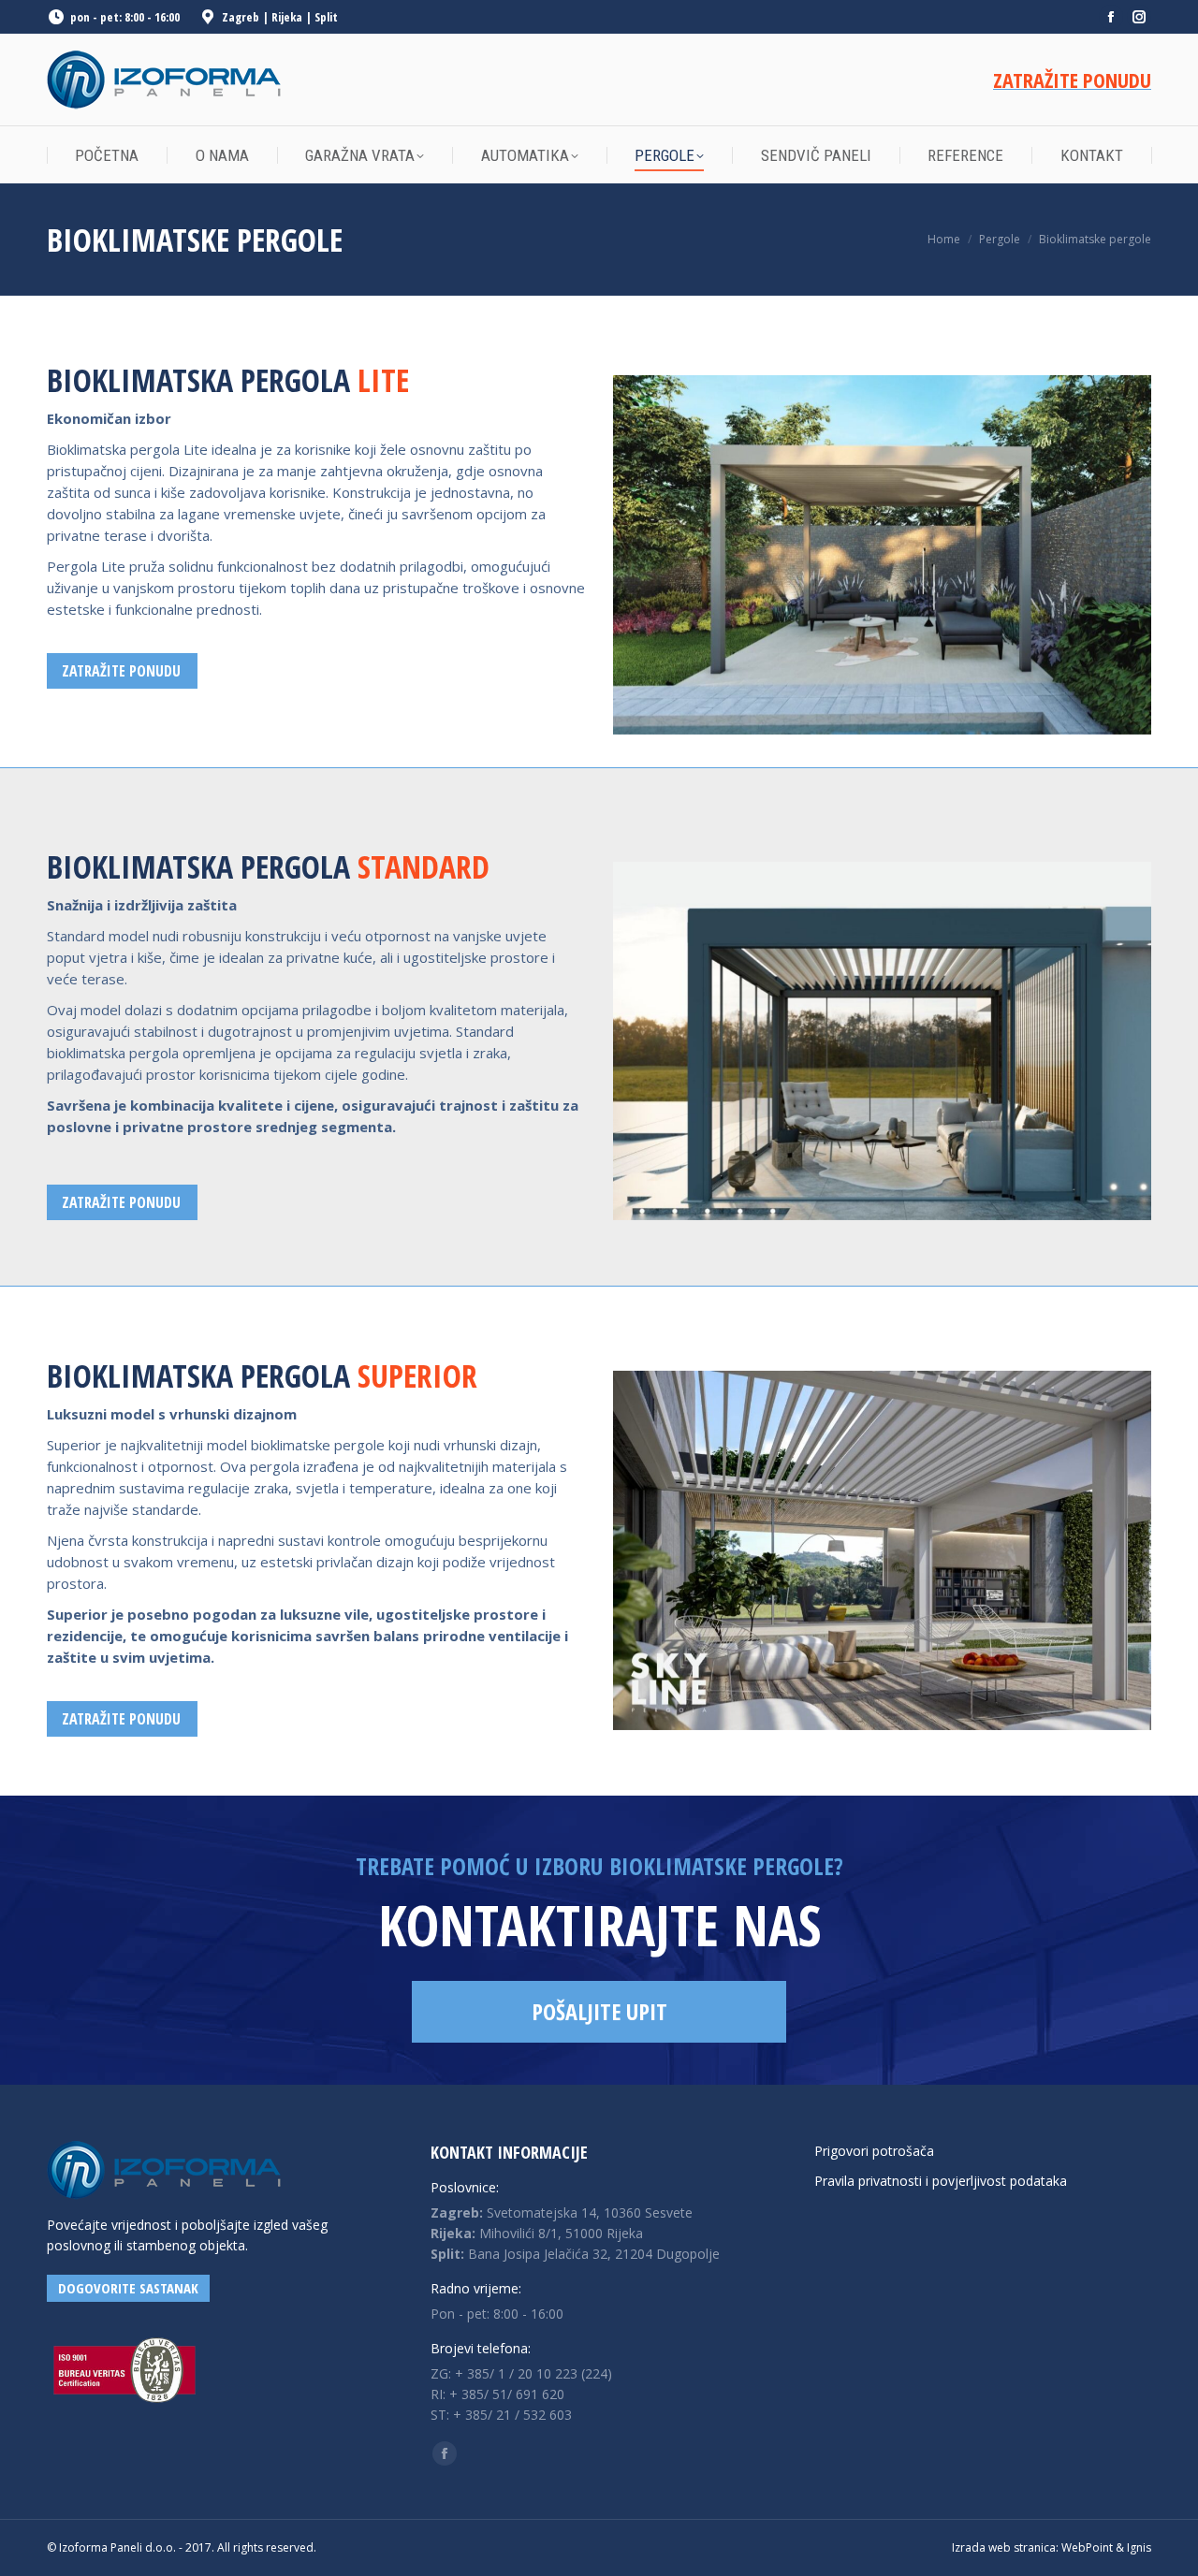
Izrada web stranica (1004, 2547)
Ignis (1139, 2547)
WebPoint (1087, 2547)
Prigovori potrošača (874, 2151)
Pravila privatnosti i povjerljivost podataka (941, 2181)
